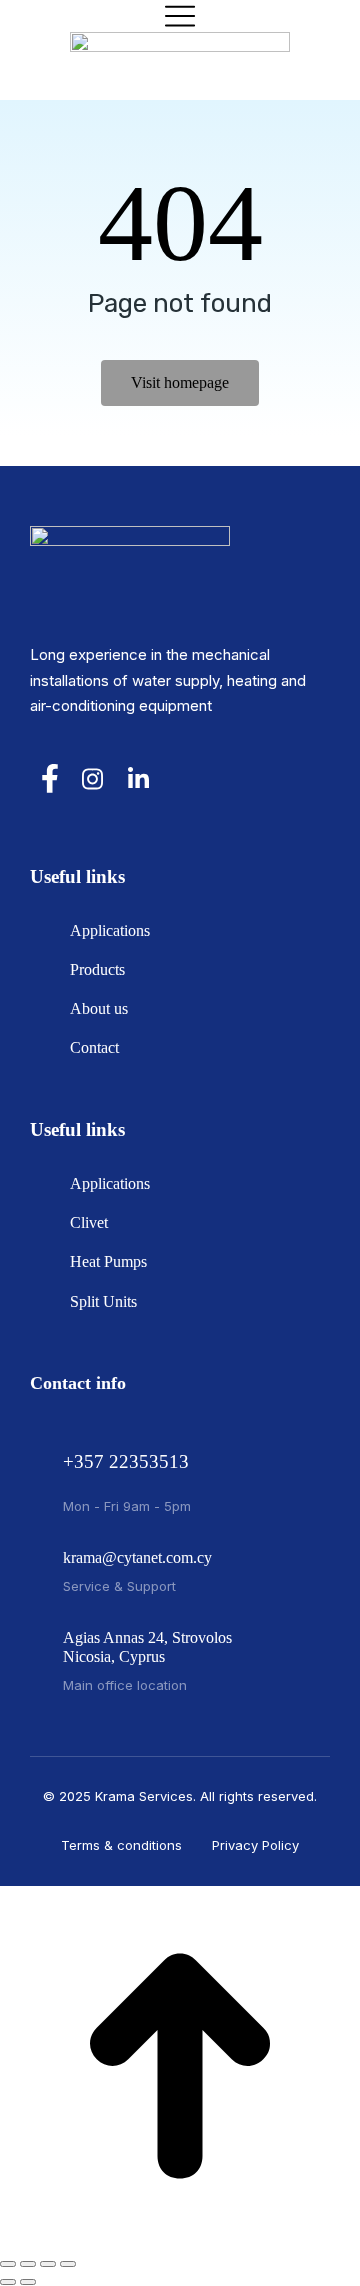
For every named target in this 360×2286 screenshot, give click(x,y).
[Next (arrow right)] (28, 2282)
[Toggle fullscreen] (48, 2264)
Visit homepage (180, 382)
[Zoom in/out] (68, 2264)
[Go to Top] (180, 2240)
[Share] (28, 2264)
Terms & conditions (121, 1845)
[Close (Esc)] (8, 2264)
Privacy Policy (255, 1845)
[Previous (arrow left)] (8, 2282)
